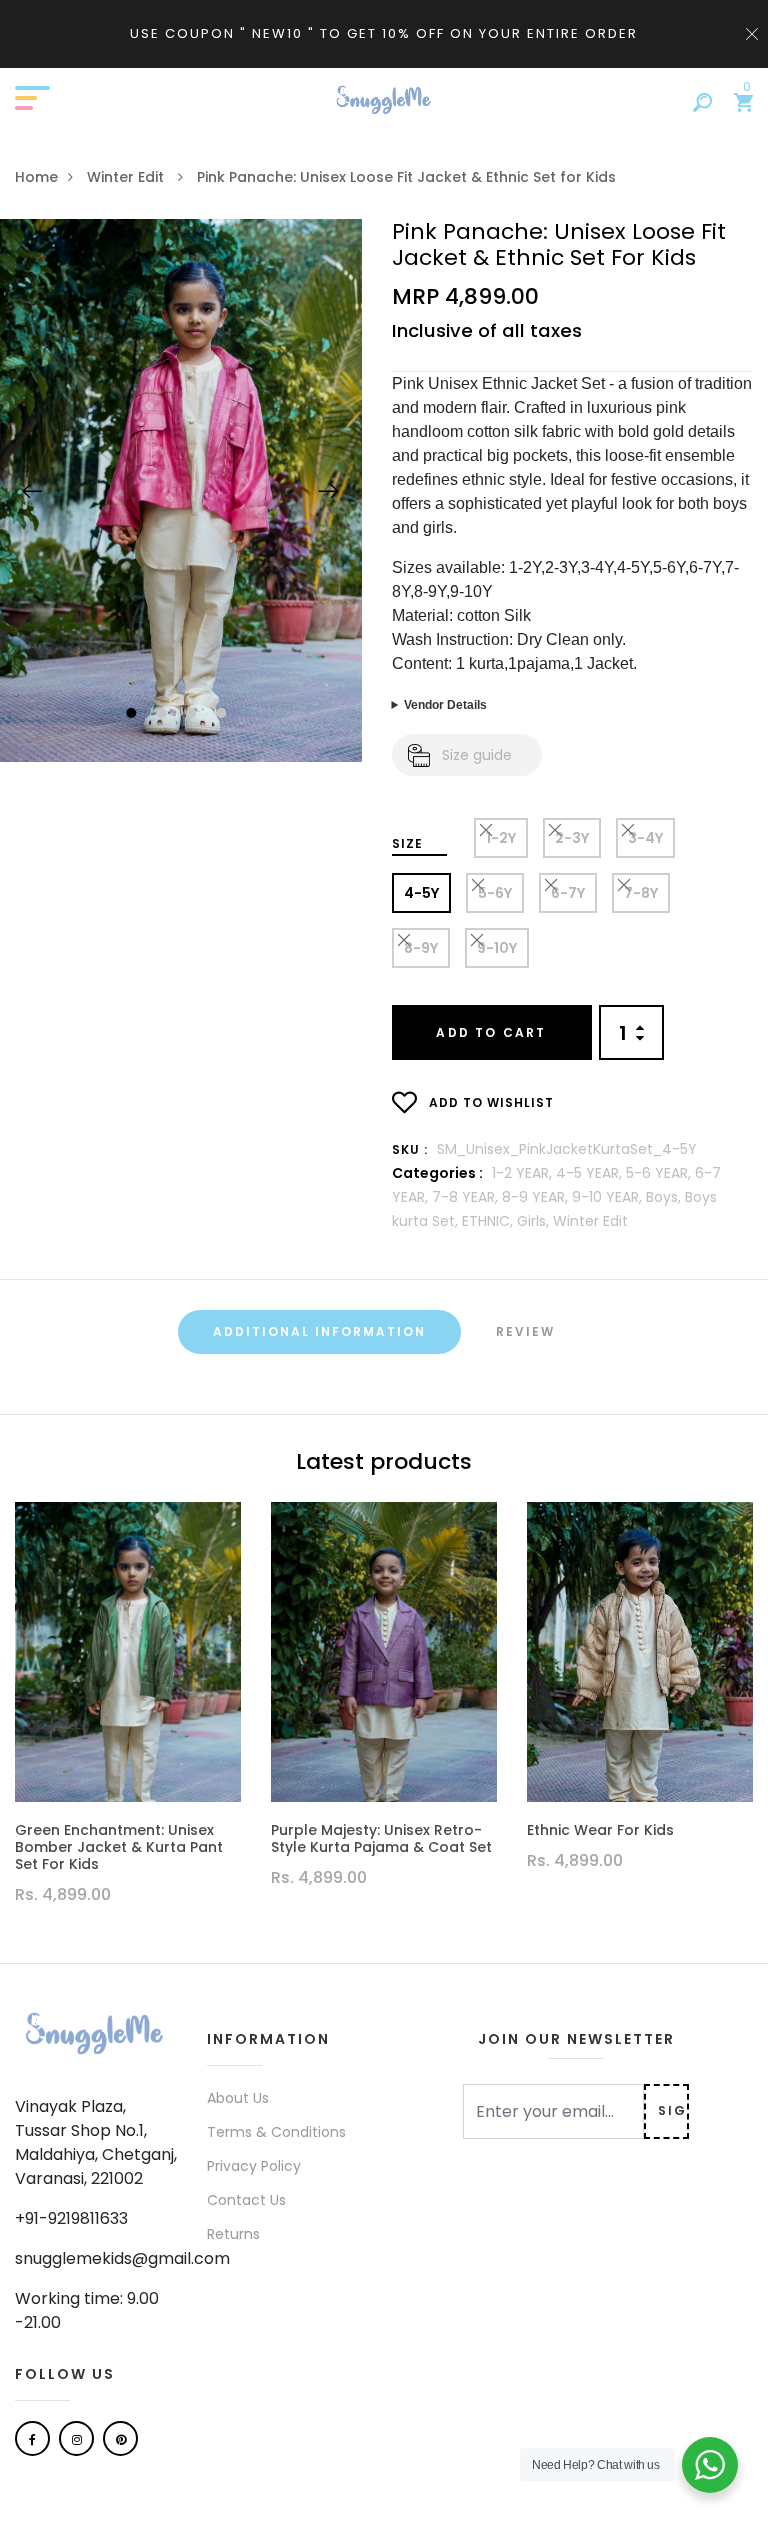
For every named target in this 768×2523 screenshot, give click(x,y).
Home (36, 177)
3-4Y (645, 838)
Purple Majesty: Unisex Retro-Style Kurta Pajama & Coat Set (381, 1839)
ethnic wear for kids (600, 1830)
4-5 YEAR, (591, 1173)
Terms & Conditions (276, 2132)
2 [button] (163, 714)
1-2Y (501, 838)
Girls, (535, 1221)
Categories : (437, 1173)
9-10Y (497, 948)
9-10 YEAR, (609, 1197)
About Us (238, 2098)
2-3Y (572, 838)
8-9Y (421, 948)
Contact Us (246, 2200)
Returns (233, 2234)
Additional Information (319, 1331)
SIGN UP (673, 2110)
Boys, (665, 1197)
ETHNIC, (489, 1221)
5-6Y (495, 893)
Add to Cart (491, 1032)
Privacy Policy (254, 2166)
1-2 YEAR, (524, 1173)
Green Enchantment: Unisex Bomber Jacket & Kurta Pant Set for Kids (119, 1847)
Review (525, 1331)
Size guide (477, 755)
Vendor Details (445, 705)
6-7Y (568, 893)
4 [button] (223, 714)
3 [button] (193, 714)
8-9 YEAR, (537, 1197)
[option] (181, 490)
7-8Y (641, 893)
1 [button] (133, 714)
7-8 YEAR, (467, 1197)
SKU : (410, 1149)
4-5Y (421, 893)
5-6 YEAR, (660, 1173)
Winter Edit (127, 177)
